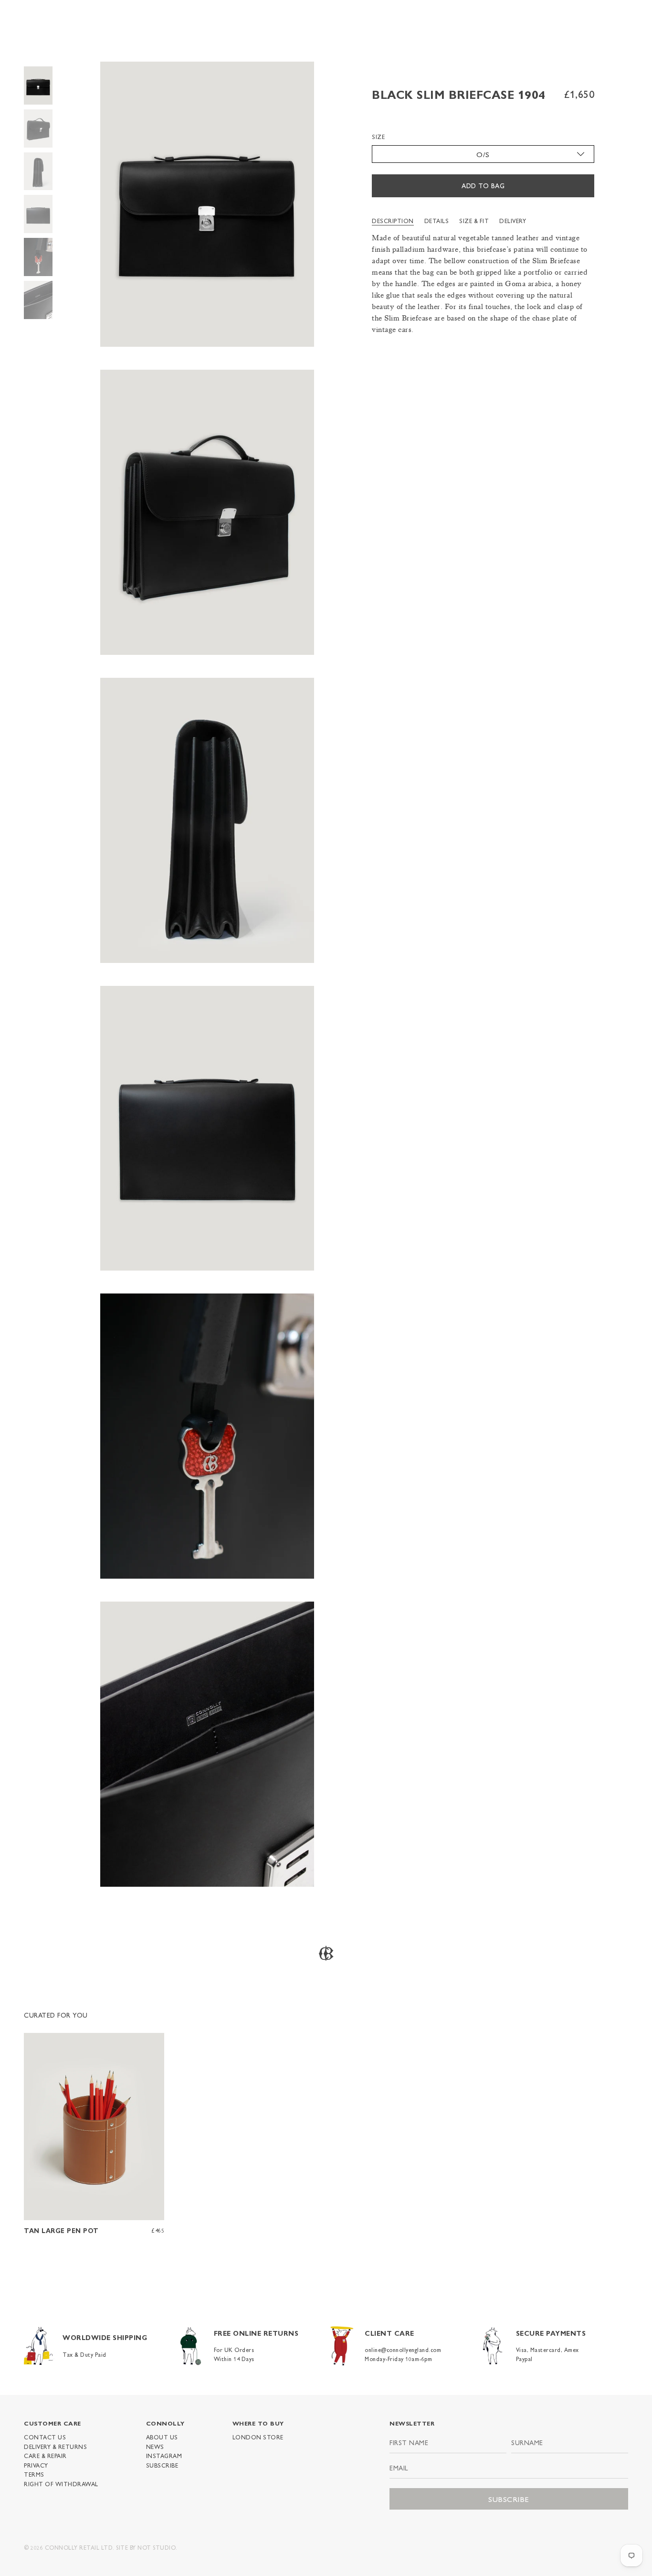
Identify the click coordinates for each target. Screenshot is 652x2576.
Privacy (36, 2465)
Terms (34, 2474)
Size (378, 137)
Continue (547, 1318)
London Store (258, 2437)
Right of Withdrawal (61, 2484)
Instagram (164, 2456)
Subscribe (162, 2465)
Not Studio (157, 2547)
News (155, 2447)
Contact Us (45, 2437)
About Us (162, 2437)
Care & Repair (45, 2456)
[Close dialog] (631, 1216)
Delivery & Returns (55, 2447)
